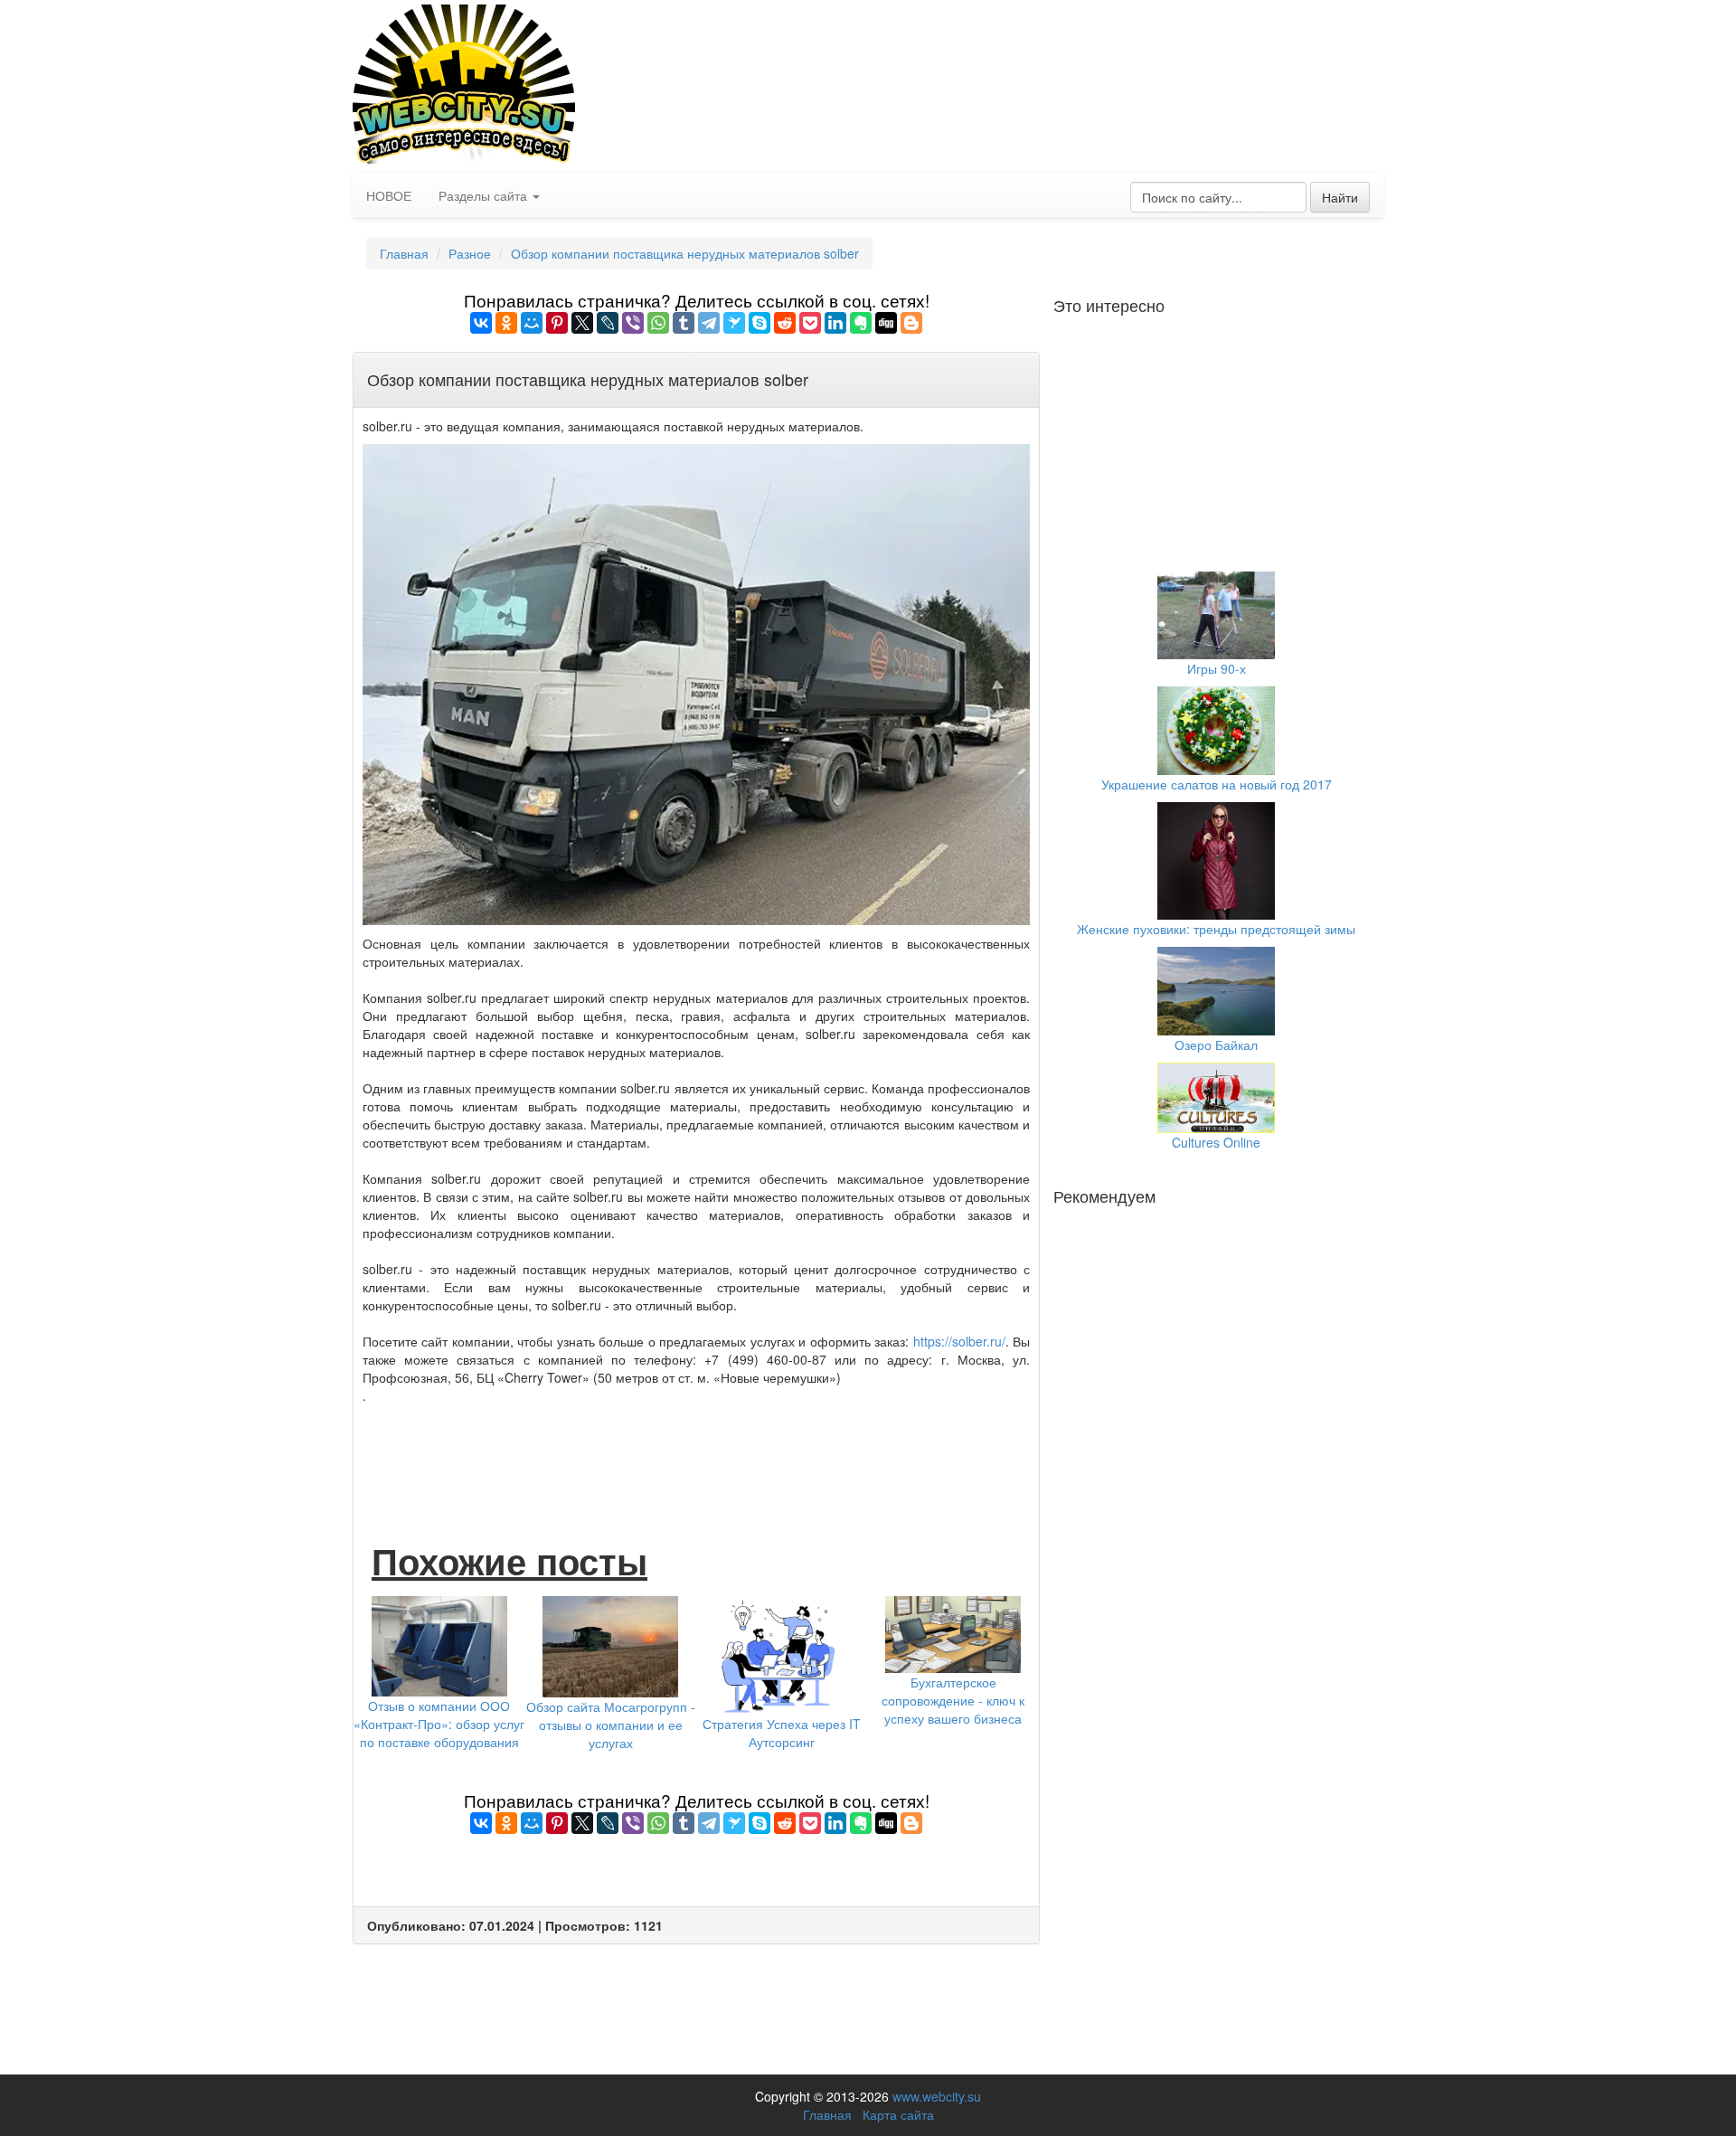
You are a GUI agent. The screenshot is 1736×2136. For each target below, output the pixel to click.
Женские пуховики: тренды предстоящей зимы (1216, 929)
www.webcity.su (937, 2096)
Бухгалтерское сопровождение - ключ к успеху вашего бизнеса (953, 1700)
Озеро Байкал (1216, 1044)
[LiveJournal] (608, 323)
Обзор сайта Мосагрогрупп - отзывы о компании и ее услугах (611, 1725)
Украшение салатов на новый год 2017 (1217, 784)
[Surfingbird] (734, 323)
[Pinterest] (557, 323)
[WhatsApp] (658, 323)
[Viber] (633, 323)
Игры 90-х (1217, 668)
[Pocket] (810, 323)
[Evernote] (861, 323)
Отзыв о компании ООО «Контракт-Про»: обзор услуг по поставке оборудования (439, 1724)
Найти (1340, 197)
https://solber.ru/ (959, 1341)
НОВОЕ (389, 195)
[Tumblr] (684, 323)
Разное (470, 253)
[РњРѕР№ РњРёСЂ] (532, 323)
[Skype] (759, 323)
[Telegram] (709, 323)
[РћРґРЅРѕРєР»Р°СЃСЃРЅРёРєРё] (506, 323)
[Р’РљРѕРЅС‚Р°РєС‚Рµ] (481, 323)
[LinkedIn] (835, 323)
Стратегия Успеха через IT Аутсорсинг (782, 1733)
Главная (404, 253)
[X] (582, 323)
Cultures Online (1216, 1142)
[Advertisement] (696, 1454)
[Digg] (886, 323)
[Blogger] (911, 323)
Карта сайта (898, 2114)
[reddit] (785, 323)
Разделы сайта (485, 195)
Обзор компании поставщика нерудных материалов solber (685, 253)
